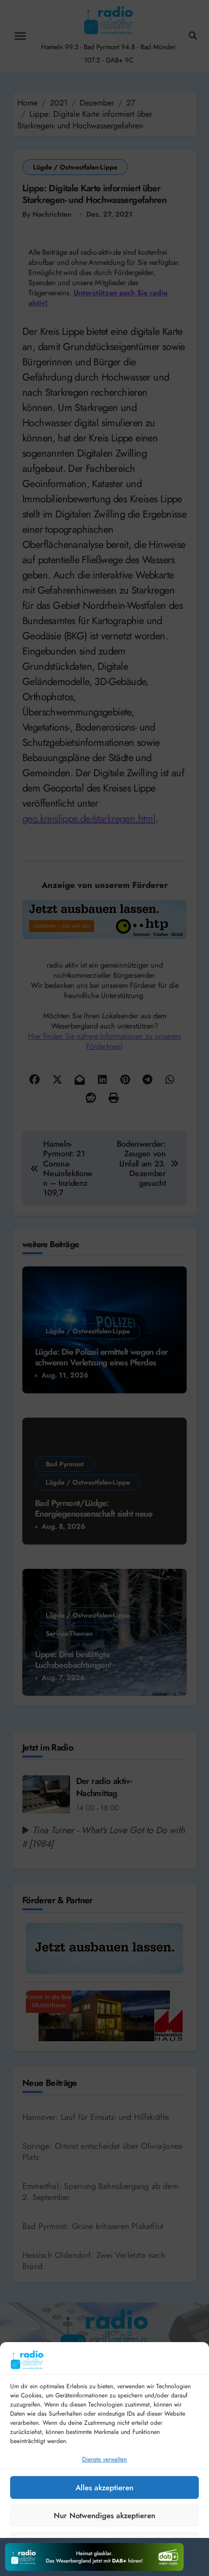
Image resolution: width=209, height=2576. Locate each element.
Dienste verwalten (104, 2459)
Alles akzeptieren (104, 2488)
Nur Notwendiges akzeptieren (104, 2516)
